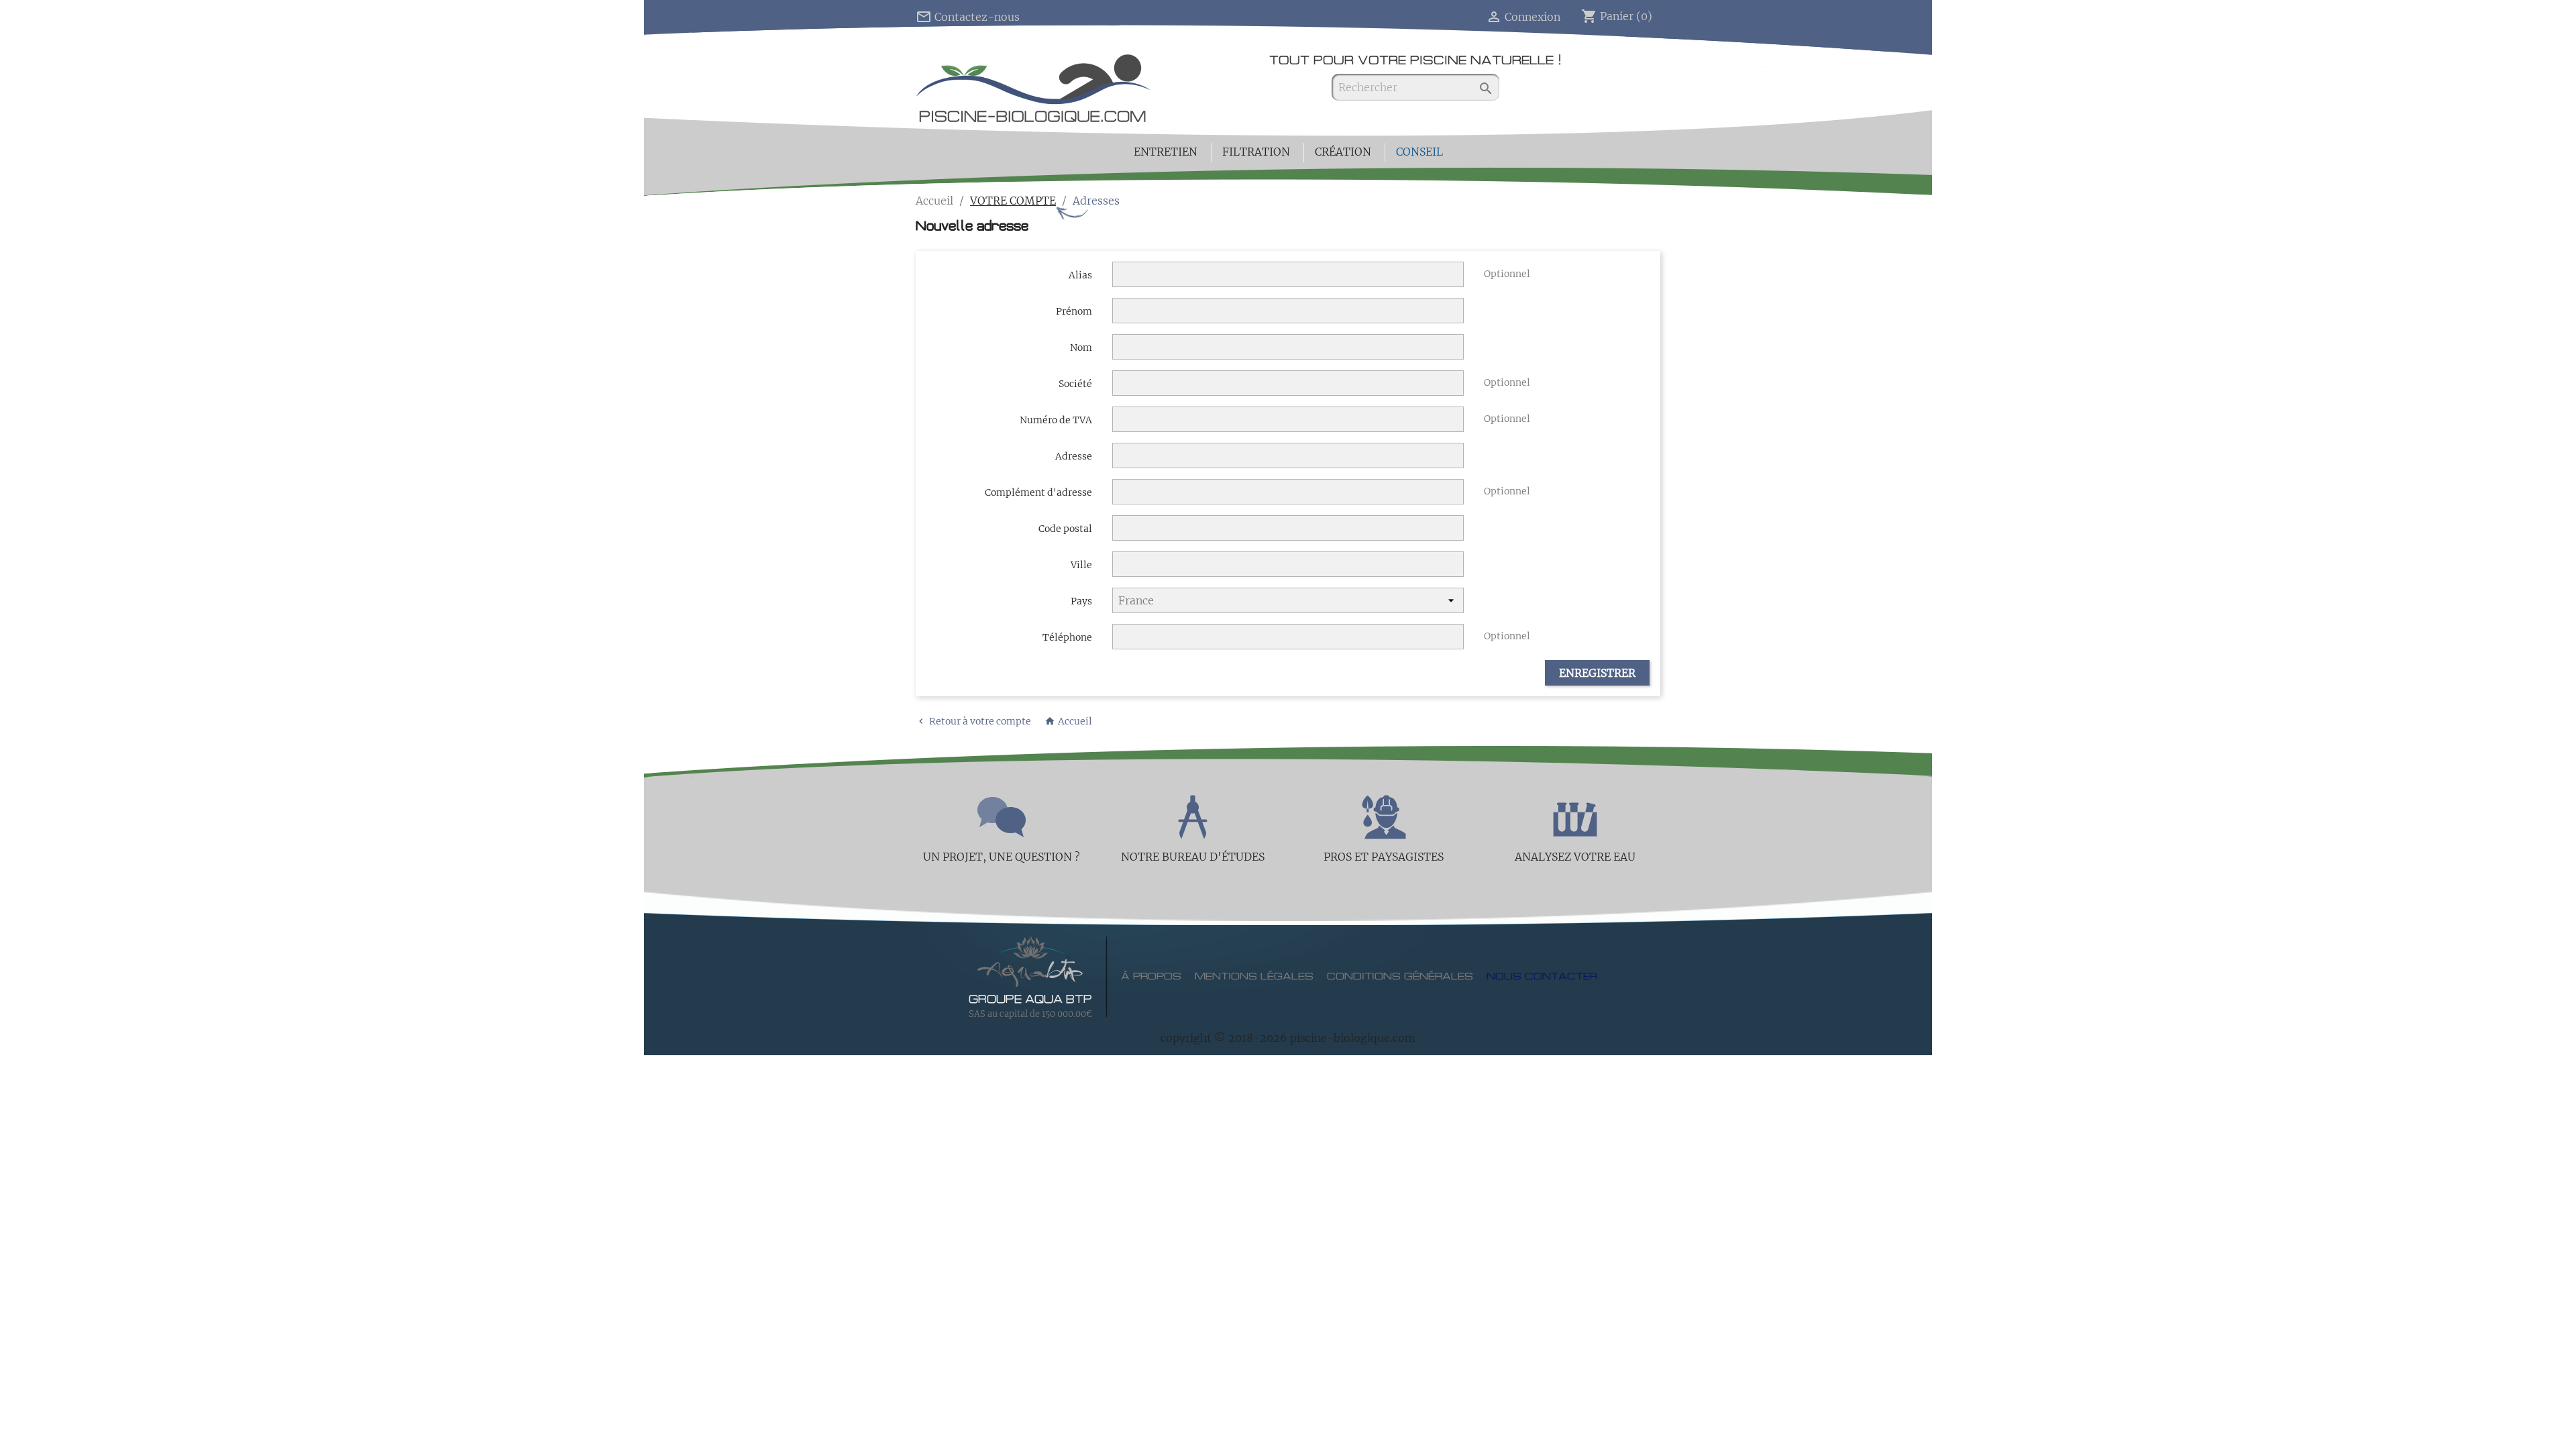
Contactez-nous (968, 17)
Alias (1080, 275)
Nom (1081, 347)
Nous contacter (1542, 977)
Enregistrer (1597, 673)
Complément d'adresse (1038, 492)
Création (1343, 152)
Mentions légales (1254, 977)
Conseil (1419, 152)
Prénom (1074, 311)
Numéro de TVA (1056, 420)
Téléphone (1067, 637)
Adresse (1074, 456)
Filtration (1256, 152)
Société (1075, 384)
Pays (1081, 601)
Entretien (1166, 152)
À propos (1151, 977)
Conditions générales (1400, 977)
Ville (1081, 565)
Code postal (1065, 529)
